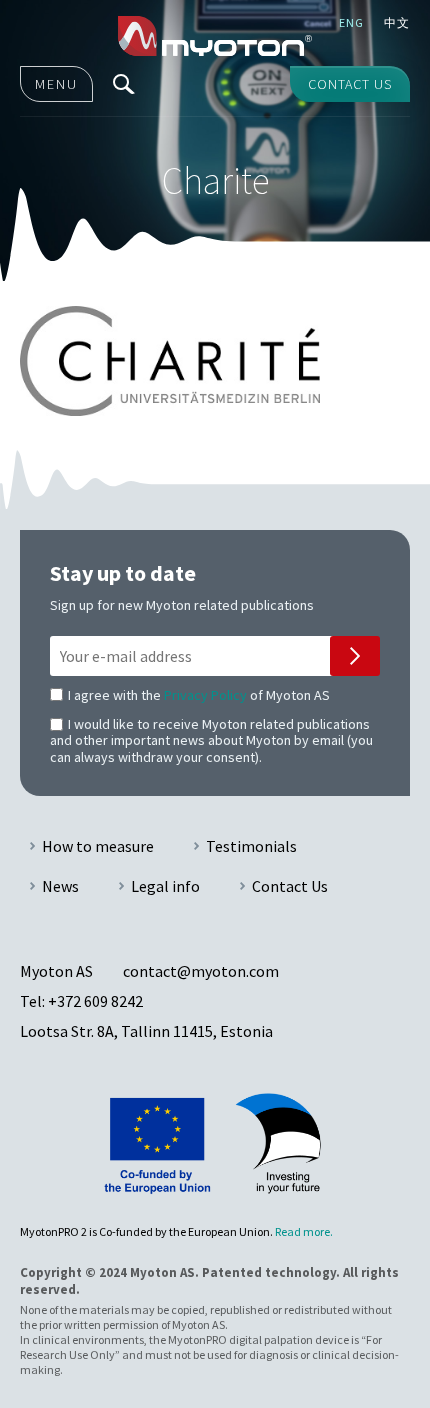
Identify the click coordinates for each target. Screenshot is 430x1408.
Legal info (165, 886)
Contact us (350, 84)
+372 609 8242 (95, 1001)
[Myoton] (215, 36)
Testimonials (251, 846)
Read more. (304, 1231)
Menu (56, 84)
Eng (351, 22)
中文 (397, 22)
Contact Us (290, 886)
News (60, 886)
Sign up (355, 656)
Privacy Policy (205, 695)
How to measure (98, 846)
